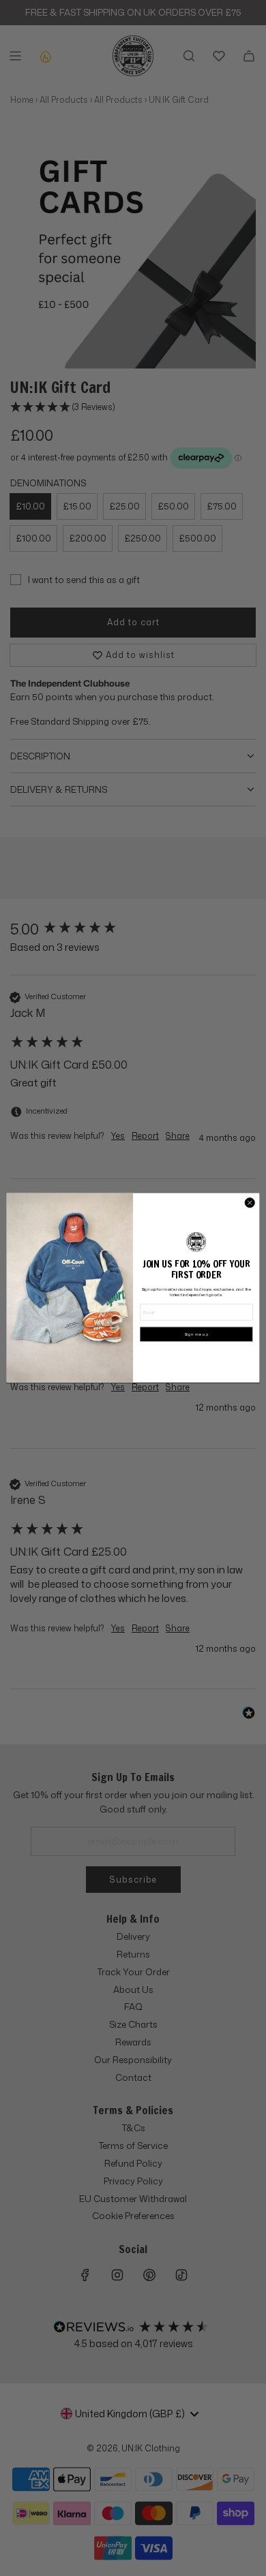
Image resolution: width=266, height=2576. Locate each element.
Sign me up (196, 1334)
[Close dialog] (250, 1203)
